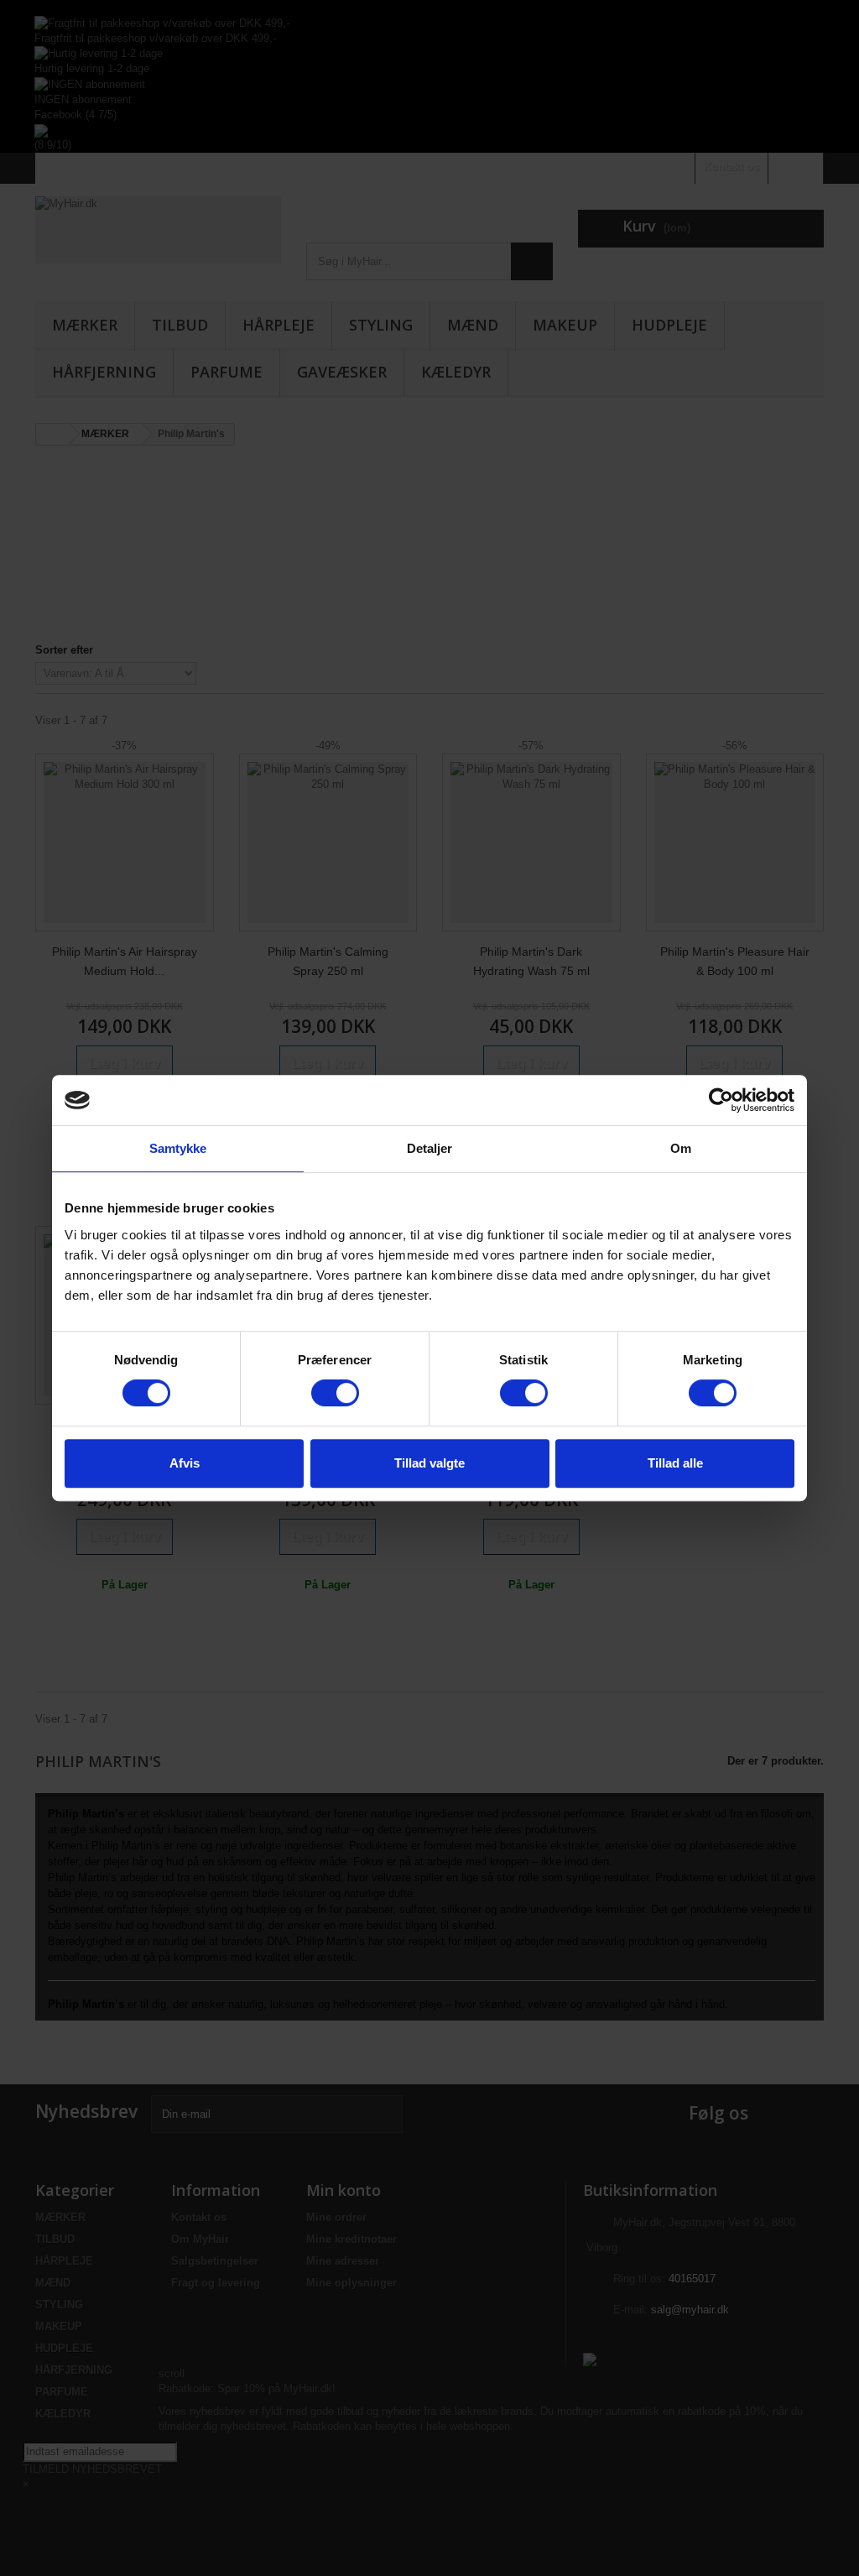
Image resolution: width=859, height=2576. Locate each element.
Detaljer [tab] (430, 1148)
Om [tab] (681, 1148)
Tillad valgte (429, 1463)
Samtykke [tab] (178, 1148)
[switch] (335, 1393)
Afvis (185, 1463)
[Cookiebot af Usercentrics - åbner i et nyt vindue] (721, 1100)
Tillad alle (675, 1463)
